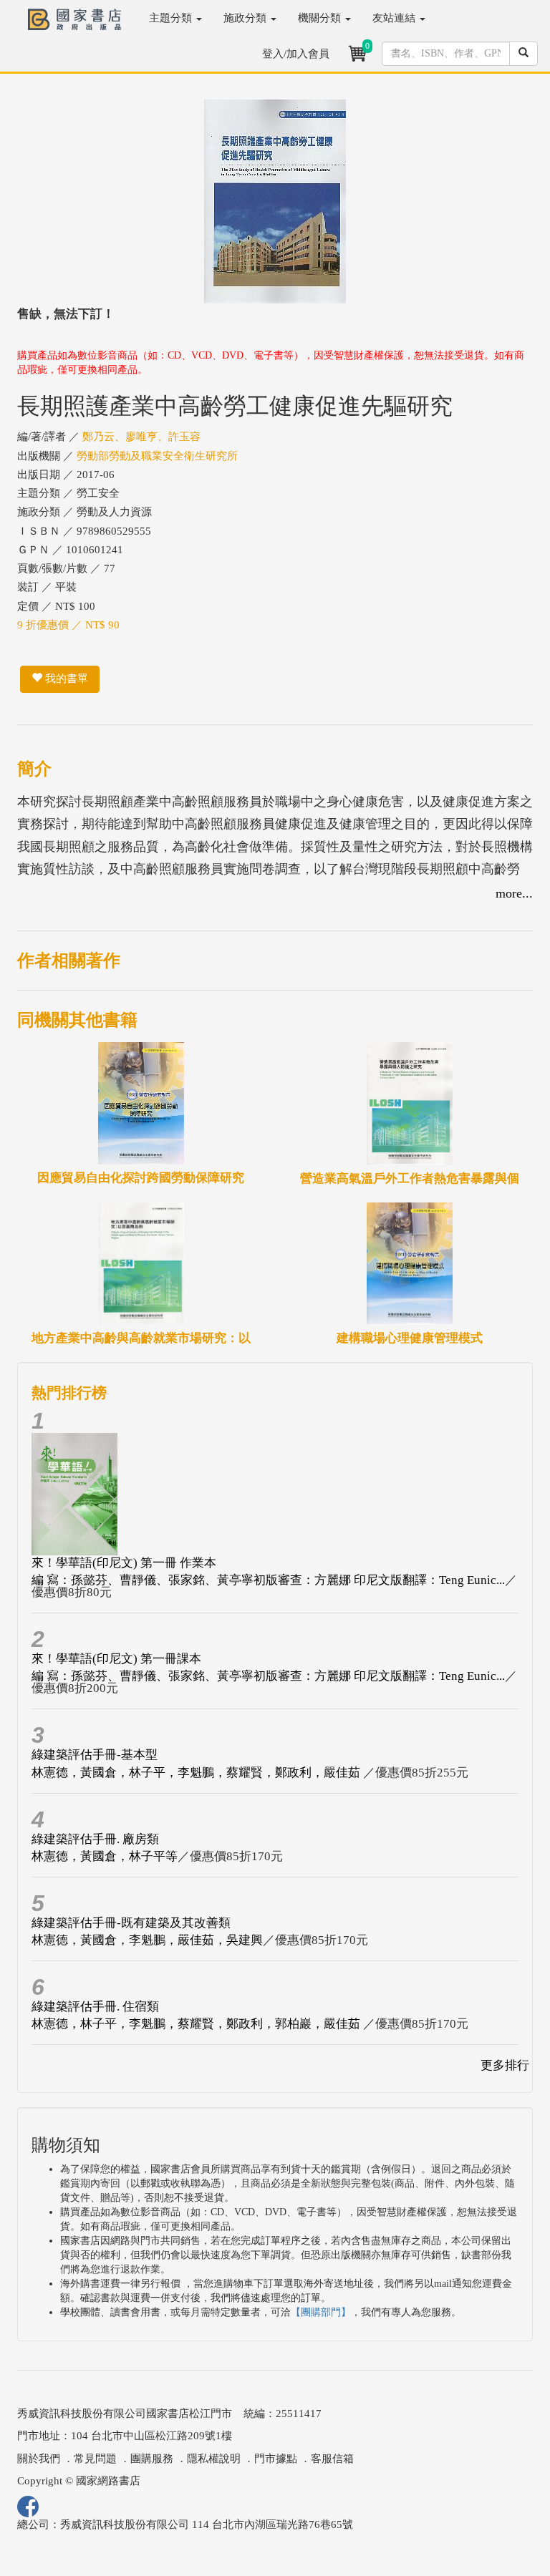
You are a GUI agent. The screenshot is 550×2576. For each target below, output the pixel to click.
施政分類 (246, 18)
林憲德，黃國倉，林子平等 (105, 1856)
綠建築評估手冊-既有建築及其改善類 (131, 1923)
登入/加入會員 (296, 54)
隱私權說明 (214, 2459)
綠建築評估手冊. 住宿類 (95, 2007)
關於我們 (39, 2459)
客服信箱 (332, 2459)
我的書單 (65, 679)
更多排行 (505, 2065)
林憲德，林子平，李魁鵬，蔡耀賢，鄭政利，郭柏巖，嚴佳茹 (197, 2024)
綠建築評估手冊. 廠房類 (95, 1839)
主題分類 (172, 18)
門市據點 (276, 2459)
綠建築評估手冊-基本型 (95, 1755)
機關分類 (321, 18)
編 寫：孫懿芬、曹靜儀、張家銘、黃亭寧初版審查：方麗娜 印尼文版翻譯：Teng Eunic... (268, 1580)
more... (514, 893)
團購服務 (152, 2459)
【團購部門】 (321, 2312)
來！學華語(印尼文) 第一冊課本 (116, 1659)
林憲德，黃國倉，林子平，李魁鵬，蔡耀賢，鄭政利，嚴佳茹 (197, 1773)
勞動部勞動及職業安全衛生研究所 (157, 456)
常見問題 (95, 2459)
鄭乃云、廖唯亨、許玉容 (141, 437)
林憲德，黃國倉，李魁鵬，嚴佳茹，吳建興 (147, 1940)
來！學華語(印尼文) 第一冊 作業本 (124, 1563)
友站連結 (395, 18)
